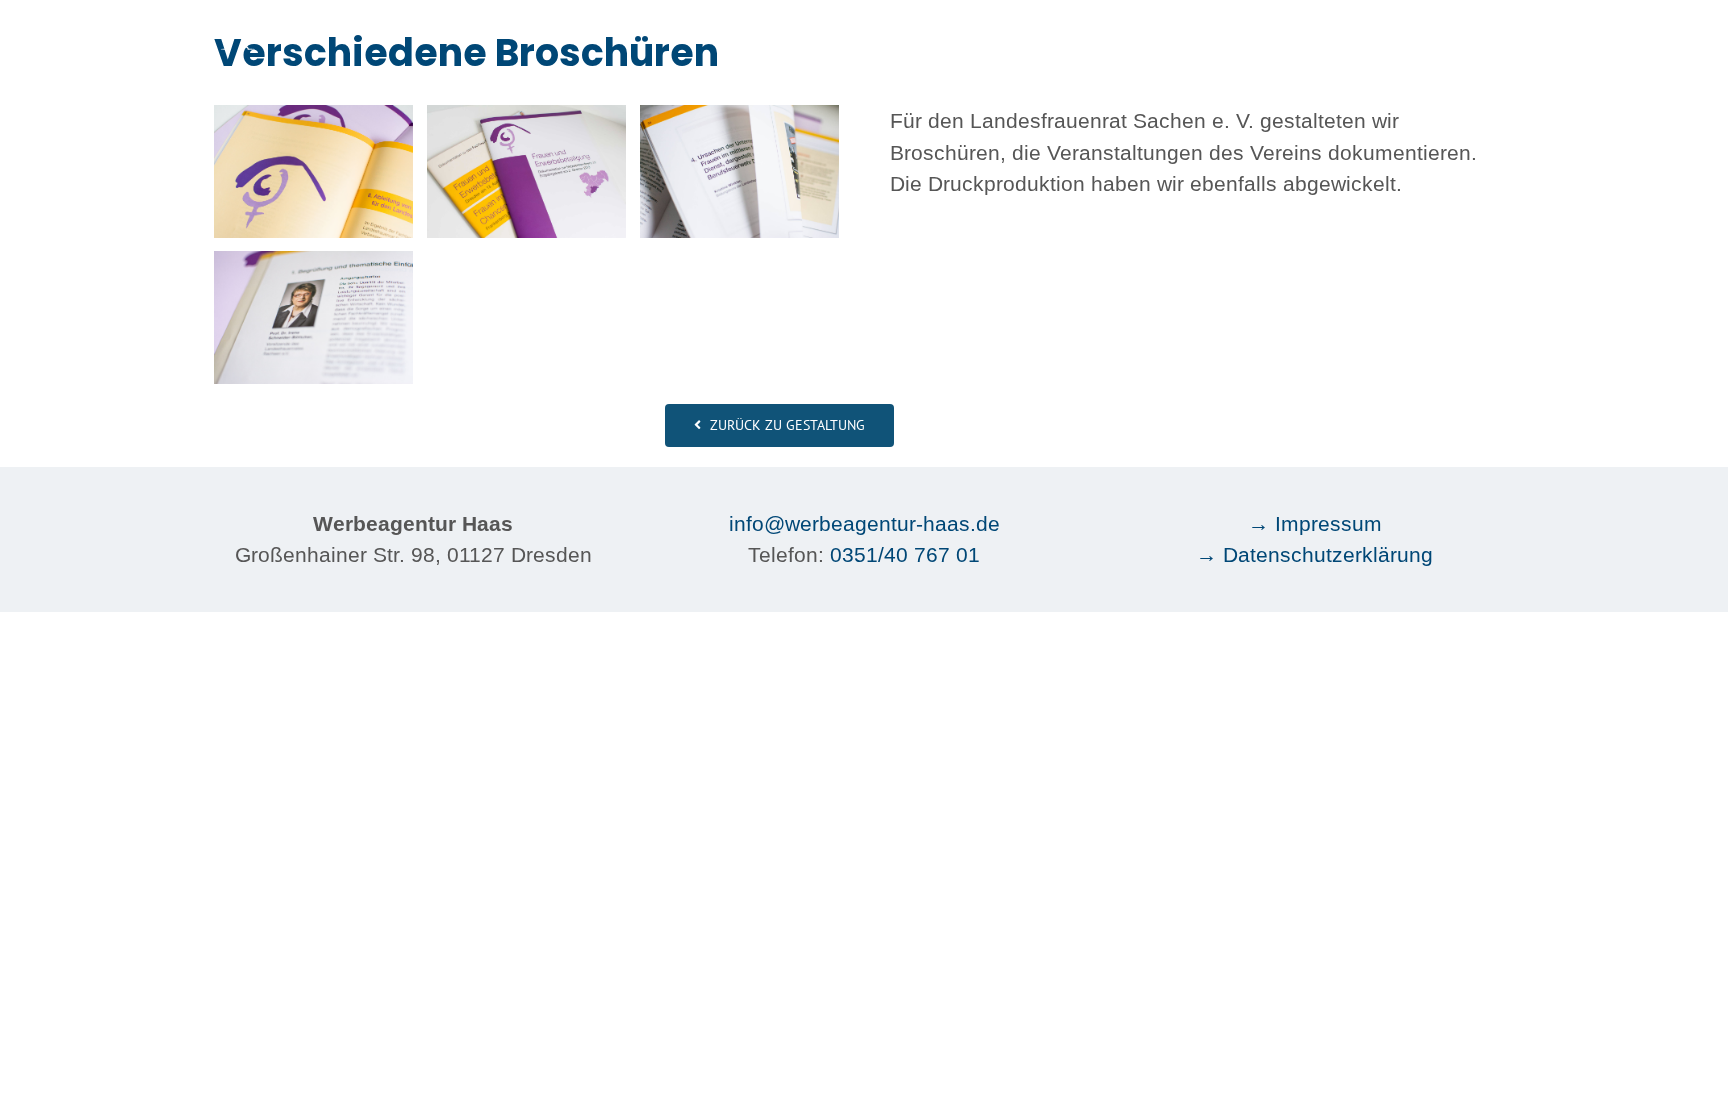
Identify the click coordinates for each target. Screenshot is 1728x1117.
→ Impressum (1315, 523)
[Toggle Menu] (1499, 30)
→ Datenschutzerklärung (1314, 554)
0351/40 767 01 (905, 554)
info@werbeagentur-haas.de (864, 523)
